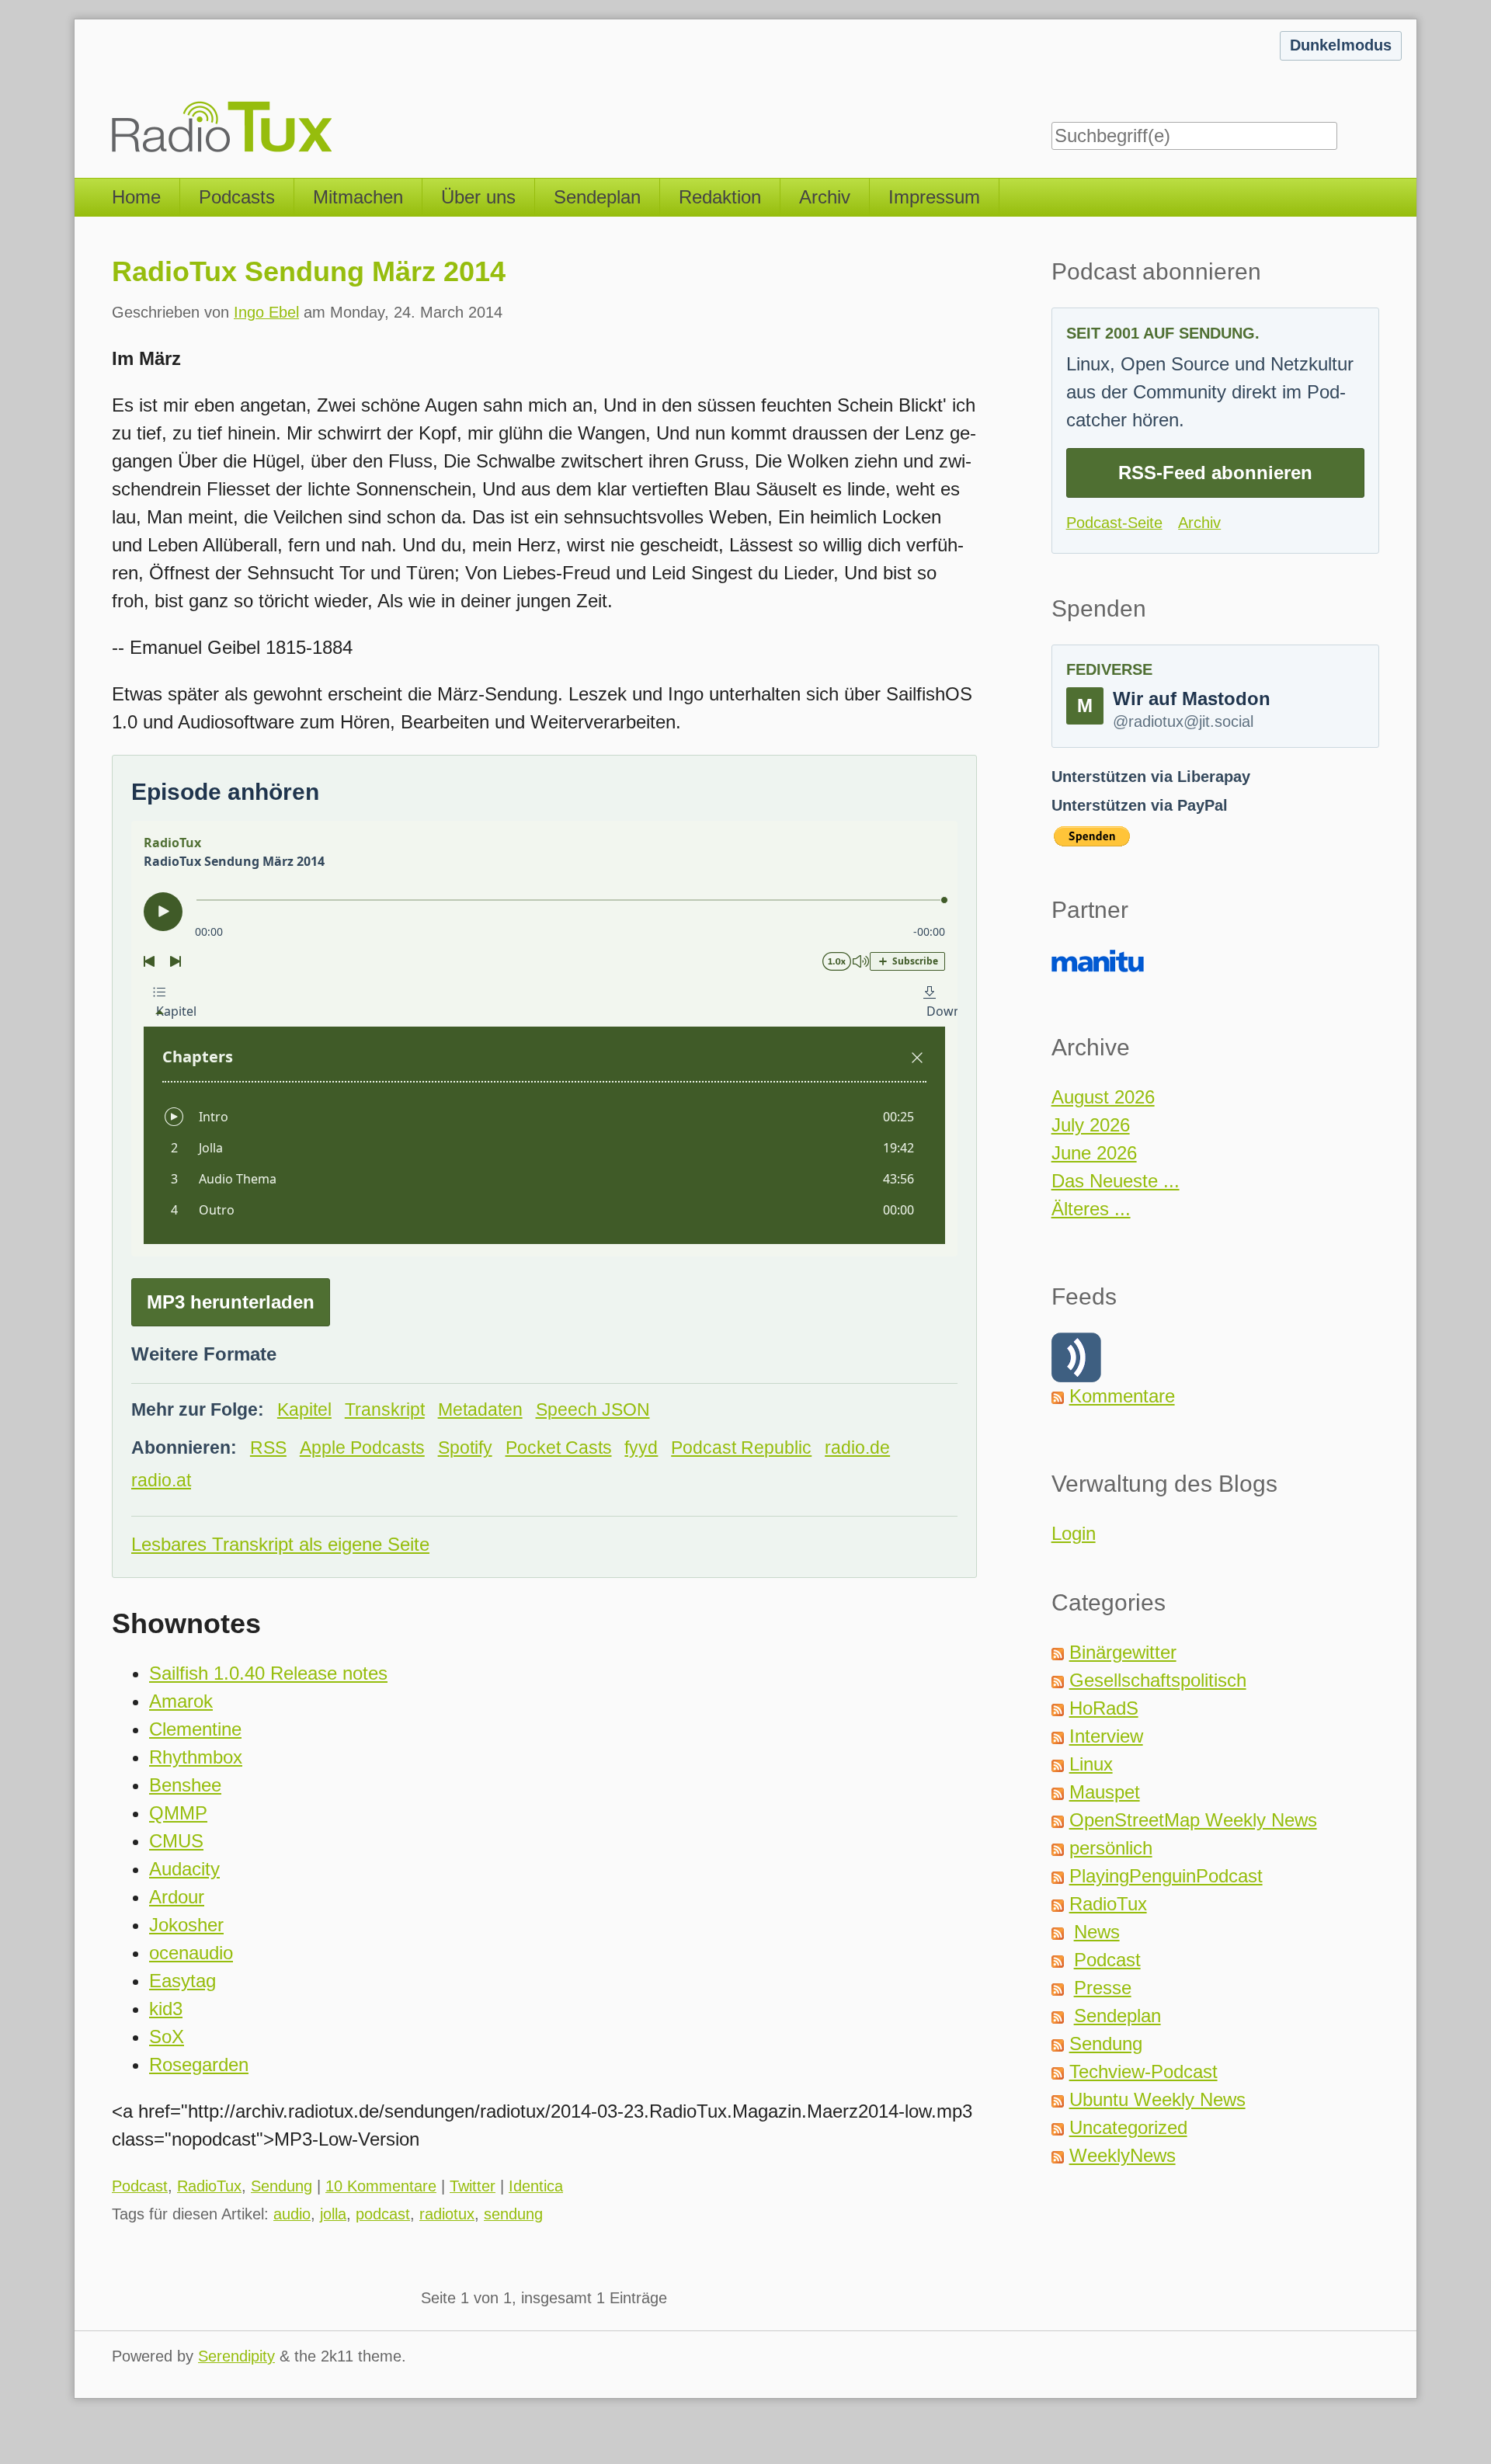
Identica (536, 2186)
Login (1074, 1533)
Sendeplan (597, 197)
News (1097, 1932)
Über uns (478, 197)
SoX (167, 2037)
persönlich (1111, 1848)
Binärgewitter (1123, 1652)
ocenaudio (191, 1953)
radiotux (447, 2214)
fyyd (641, 1448)
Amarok (181, 1701)
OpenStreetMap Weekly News (1193, 1820)
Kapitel (304, 1410)
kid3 (166, 2009)
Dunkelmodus (1341, 45)
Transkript (385, 1410)
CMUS (176, 1841)
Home (136, 197)
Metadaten (480, 1410)
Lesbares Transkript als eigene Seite (280, 1544)
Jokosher (186, 1925)
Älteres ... (1091, 1209)
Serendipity (236, 2356)
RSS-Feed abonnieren (1215, 473)
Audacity (184, 1869)
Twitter (473, 2186)
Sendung (282, 2186)
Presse (1103, 1988)
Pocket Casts (559, 1448)
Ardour (177, 1897)
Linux (1091, 1764)
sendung (513, 2214)
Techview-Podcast (1143, 2071)
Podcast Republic (741, 1448)
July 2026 (1091, 1125)
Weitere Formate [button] (204, 1354)
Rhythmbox (196, 1757)
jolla (333, 2214)
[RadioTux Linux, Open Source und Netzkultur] (112, 89)
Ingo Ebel (266, 312)
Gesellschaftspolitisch (1158, 1680)
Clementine (195, 1729)
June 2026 (1094, 1153)
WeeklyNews (1123, 2155)
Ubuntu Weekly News (1157, 2099)
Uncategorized (1128, 2127)
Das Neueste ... (1116, 1181)
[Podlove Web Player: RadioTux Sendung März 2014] (544, 1039)
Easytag (182, 1981)
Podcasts (237, 197)
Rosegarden (199, 2064)
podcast (383, 2214)
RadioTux (209, 2186)
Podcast (140, 2186)
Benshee (185, 1785)
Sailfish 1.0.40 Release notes (268, 1673)
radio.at (161, 1480)
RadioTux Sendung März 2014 (309, 271)
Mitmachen (358, 197)
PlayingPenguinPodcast (1166, 1876)
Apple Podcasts (362, 1448)
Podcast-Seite (1114, 523)
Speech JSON (593, 1410)
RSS (268, 1448)
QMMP (178, 1813)
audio (292, 2214)
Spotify (465, 1448)
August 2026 (1103, 1097)
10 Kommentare (381, 2186)
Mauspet (1105, 1792)
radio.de (857, 1448)
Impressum (934, 197)
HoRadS (1104, 1708)
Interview (1106, 1736)
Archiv (825, 197)
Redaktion (720, 197)
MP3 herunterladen (231, 1302)
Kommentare (1122, 1396)
